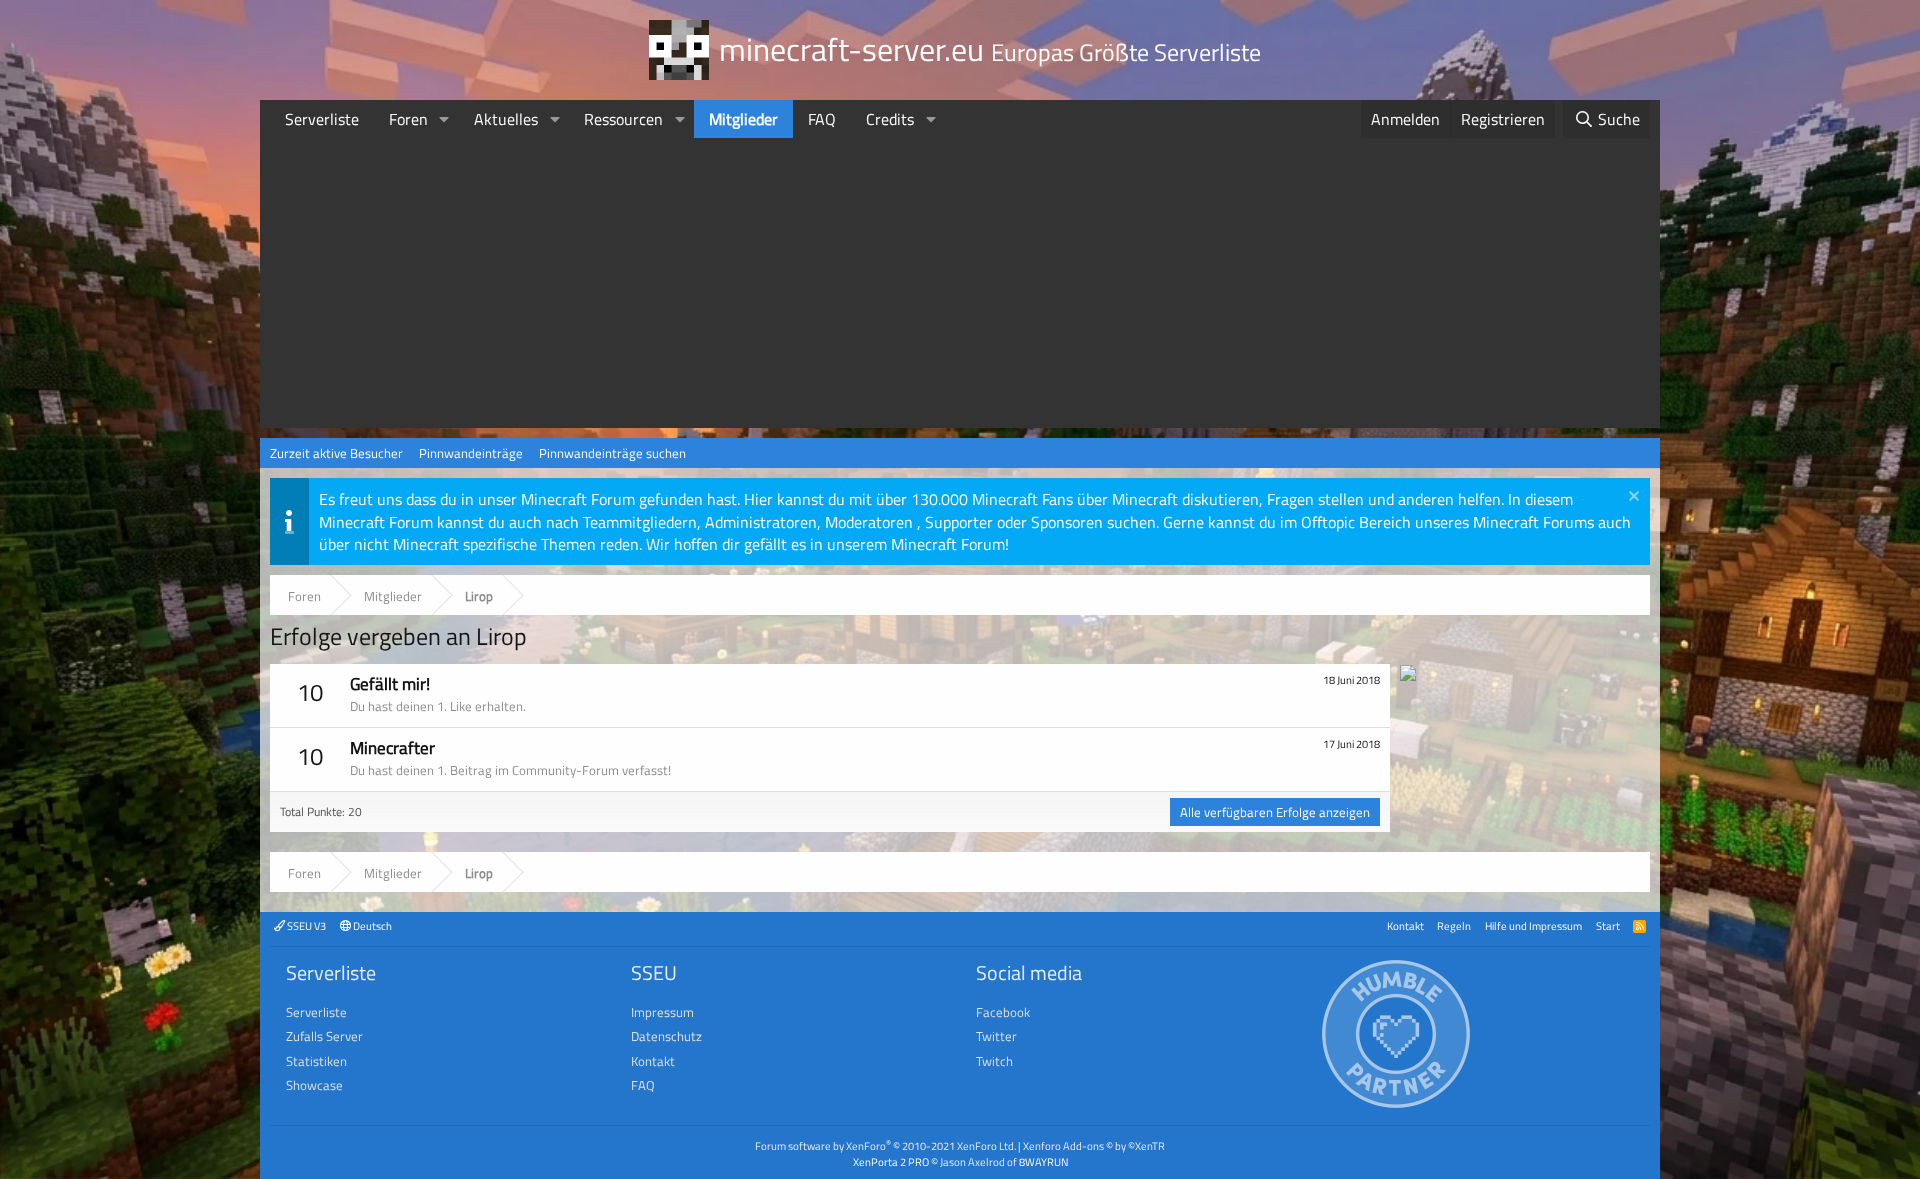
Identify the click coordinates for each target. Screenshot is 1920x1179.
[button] (444, 119)
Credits (890, 119)
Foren (408, 119)
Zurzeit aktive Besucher (336, 453)
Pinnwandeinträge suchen (612, 453)
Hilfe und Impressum (1533, 925)
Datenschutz (666, 1036)
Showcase (314, 1085)
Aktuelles (506, 119)
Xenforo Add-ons (1094, 1145)
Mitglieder (743, 119)
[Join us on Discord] (1408, 675)
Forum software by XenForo (885, 1145)
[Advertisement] (960, 288)
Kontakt (1405, 925)
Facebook (1003, 1012)
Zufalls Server (324, 1036)
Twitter (996, 1036)
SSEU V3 (305, 925)
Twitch (994, 1061)
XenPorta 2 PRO (891, 1161)
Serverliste (322, 119)
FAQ (822, 119)
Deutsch (371, 925)
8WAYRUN (1043, 1161)
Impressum (662, 1012)
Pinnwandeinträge (471, 453)
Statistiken (316, 1061)
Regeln (1454, 925)
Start (1608, 925)
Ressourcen (623, 119)
